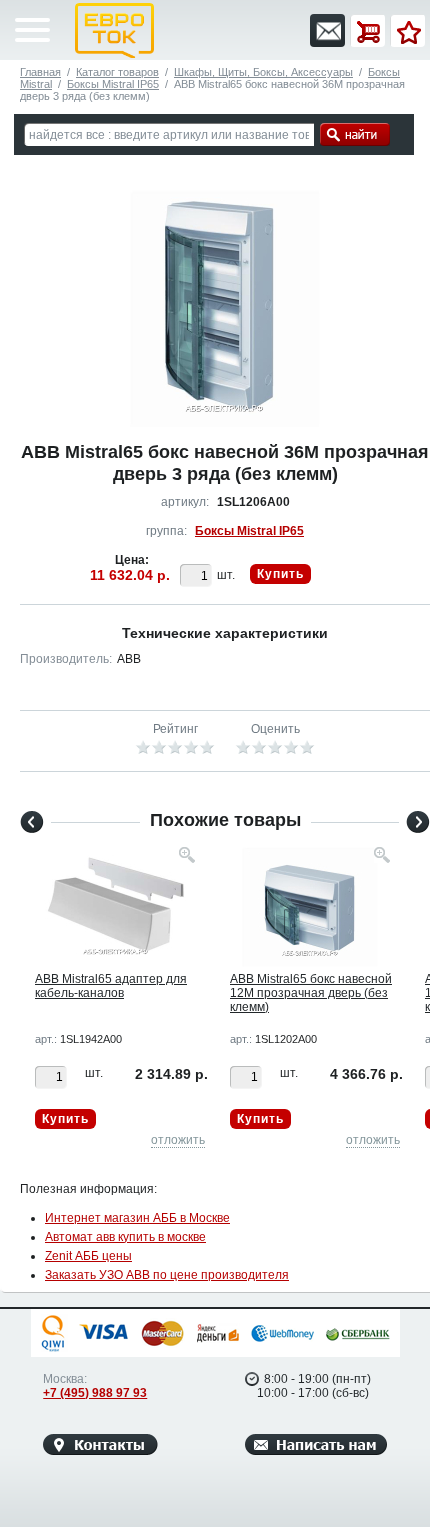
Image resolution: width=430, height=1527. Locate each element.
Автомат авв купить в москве (125, 1237)
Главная (40, 72)
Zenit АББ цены (88, 1256)
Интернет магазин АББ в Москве (137, 1218)
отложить (178, 1140)
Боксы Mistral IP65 (113, 84)
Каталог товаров (117, 72)
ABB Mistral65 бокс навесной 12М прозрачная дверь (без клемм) (311, 993)
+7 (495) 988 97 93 (95, 1393)
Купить (280, 574)
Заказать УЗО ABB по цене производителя (167, 1275)
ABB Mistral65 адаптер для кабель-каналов (111, 986)
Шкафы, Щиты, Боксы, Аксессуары (263, 72)
